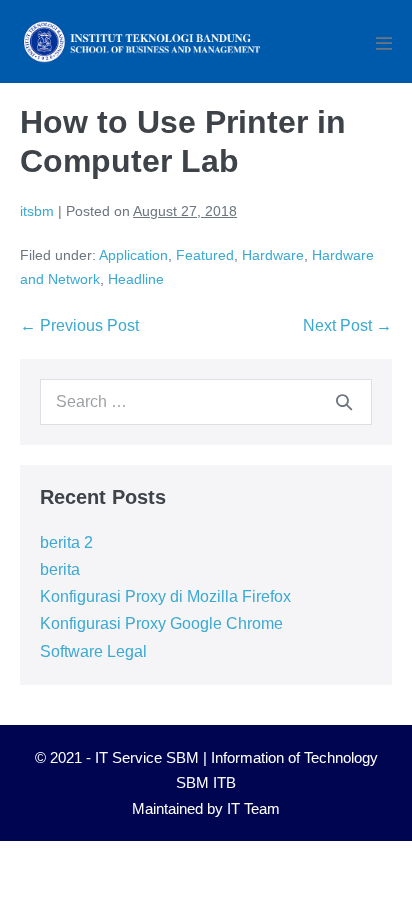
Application (133, 255)
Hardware (273, 255)
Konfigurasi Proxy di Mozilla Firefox (165, 596)
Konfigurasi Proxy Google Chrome (161, 623)
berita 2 (66, 542)
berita (60, 569)
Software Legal (93, 651)
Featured (205, 255)
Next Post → (347, 325)
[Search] (344, 402)
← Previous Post (79, 325)
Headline (136, 279)
